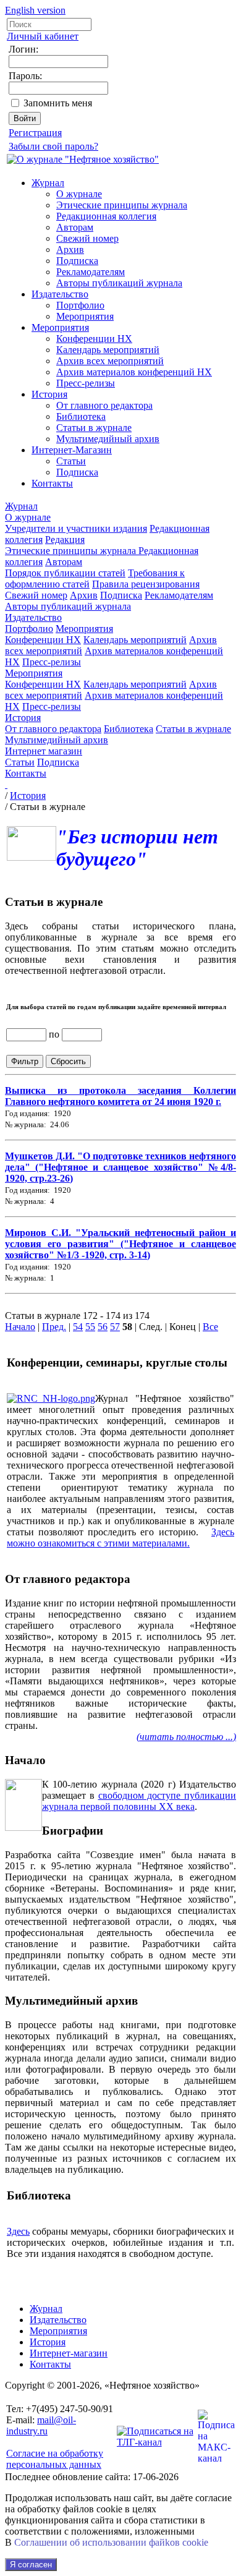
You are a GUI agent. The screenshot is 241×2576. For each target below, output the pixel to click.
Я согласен (31, 2565)
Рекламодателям (91, 272)
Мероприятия (85, 316)
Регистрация (35, 133)
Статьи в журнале (94, 428)
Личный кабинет (43, 36)
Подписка (77, 261)
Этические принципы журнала (122, 205)
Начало (20, 1327)
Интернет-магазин (69, 2353)
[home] (6, 784)
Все (210, 1327)
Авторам (75, 227)
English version (35, 10)
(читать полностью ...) (186, 1737)
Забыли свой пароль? (53, 146)
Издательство (60, 294)
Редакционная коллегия (106, 216)
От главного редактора (104, 405)
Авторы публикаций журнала (119, 283)
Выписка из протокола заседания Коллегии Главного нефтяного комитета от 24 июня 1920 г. (120, 1096)
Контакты (52, 483)
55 (90, 1327)
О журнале (79, 194)
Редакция (65, 540)
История (49, 394)
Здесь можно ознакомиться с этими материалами (120, 1537)
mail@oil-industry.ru (41, 2425)
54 (78, 1327)
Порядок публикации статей (65, 573)
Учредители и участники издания (76, 528)
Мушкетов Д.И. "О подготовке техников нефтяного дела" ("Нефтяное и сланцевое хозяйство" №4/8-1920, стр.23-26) (120, 1167)
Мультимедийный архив (108, 439)
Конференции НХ (94, 339)
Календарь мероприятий (108, 350)
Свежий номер (87, 238)
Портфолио (80, 305)
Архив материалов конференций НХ (134, 372)
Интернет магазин (44, 751)
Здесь (18, 2231)
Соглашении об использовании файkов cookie (111, 2542)
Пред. (54, 1327)
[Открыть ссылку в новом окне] (51, 1398)
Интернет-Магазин (72, 450)
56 (103, 1327)
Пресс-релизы (86, 383)
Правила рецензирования (146, 584)
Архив (70, 249)
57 (115, 1327)
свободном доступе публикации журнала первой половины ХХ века (139, 1801)
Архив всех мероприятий (110, 361)
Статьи (71, 461)
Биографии (73, 1831)
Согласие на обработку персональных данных (55, 2459)
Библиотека (81, 416)
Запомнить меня (58, 103)
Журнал (48, 183)
